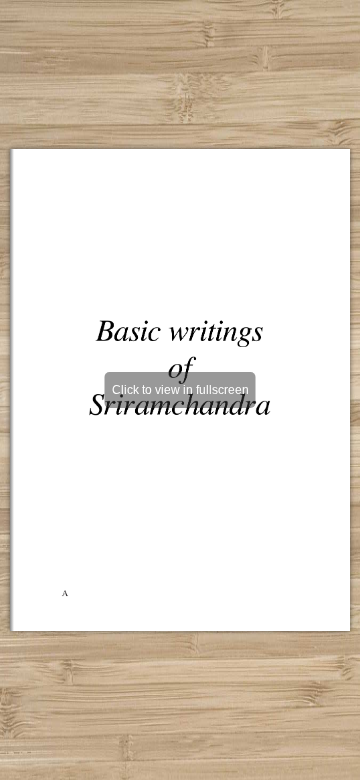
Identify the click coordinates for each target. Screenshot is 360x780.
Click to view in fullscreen (180, 390)
